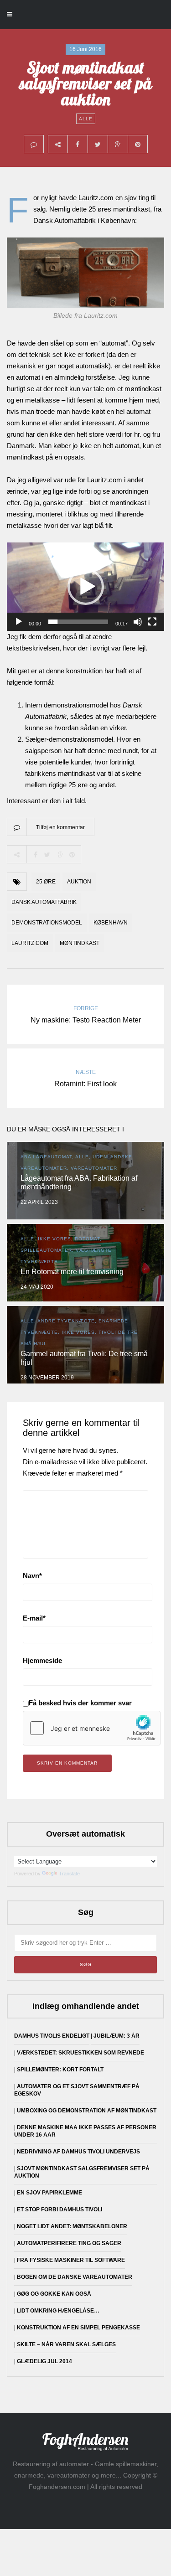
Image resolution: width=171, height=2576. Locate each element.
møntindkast (80, 943)
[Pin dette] (138, 144)
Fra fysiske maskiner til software (71, 2260)
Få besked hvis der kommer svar (80, 1703)
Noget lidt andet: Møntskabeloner (72, 2226)
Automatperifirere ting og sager (69, 2243)
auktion (79, 882)
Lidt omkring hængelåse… (58, 2311)
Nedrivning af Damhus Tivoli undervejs (78, 2152)
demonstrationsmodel (47, 923)
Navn (32, 1576)
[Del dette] (78, 144)
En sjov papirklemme (49, 2193)
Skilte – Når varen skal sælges (66, 2344)
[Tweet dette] (98, 144)
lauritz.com (30, 943)
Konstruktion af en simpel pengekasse (78, 2328)
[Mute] (138, 622)
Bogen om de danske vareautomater (75, 2277)
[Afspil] (19, 622)
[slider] (78, 622)
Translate (69, 1874)
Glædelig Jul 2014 (44, 2361)
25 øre (46, 882)
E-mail (34, 1618)
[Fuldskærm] (152, 622)
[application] (85, 587)
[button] (86, 587)
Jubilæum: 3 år (117, 2036)
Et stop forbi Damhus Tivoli (60, 2209)
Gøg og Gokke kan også (54, 2294)
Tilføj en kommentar (60, 827)
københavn (111, 923)
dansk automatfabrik (44, 902)
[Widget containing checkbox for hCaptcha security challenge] (92, 1728)
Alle (86, 119)
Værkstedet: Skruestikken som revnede (80, 2053)
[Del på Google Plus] (118, 144)
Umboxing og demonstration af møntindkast (87, 2111)
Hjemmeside (42, 1660)
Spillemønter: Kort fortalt (60, 2070)
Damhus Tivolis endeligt (52, 2036)
